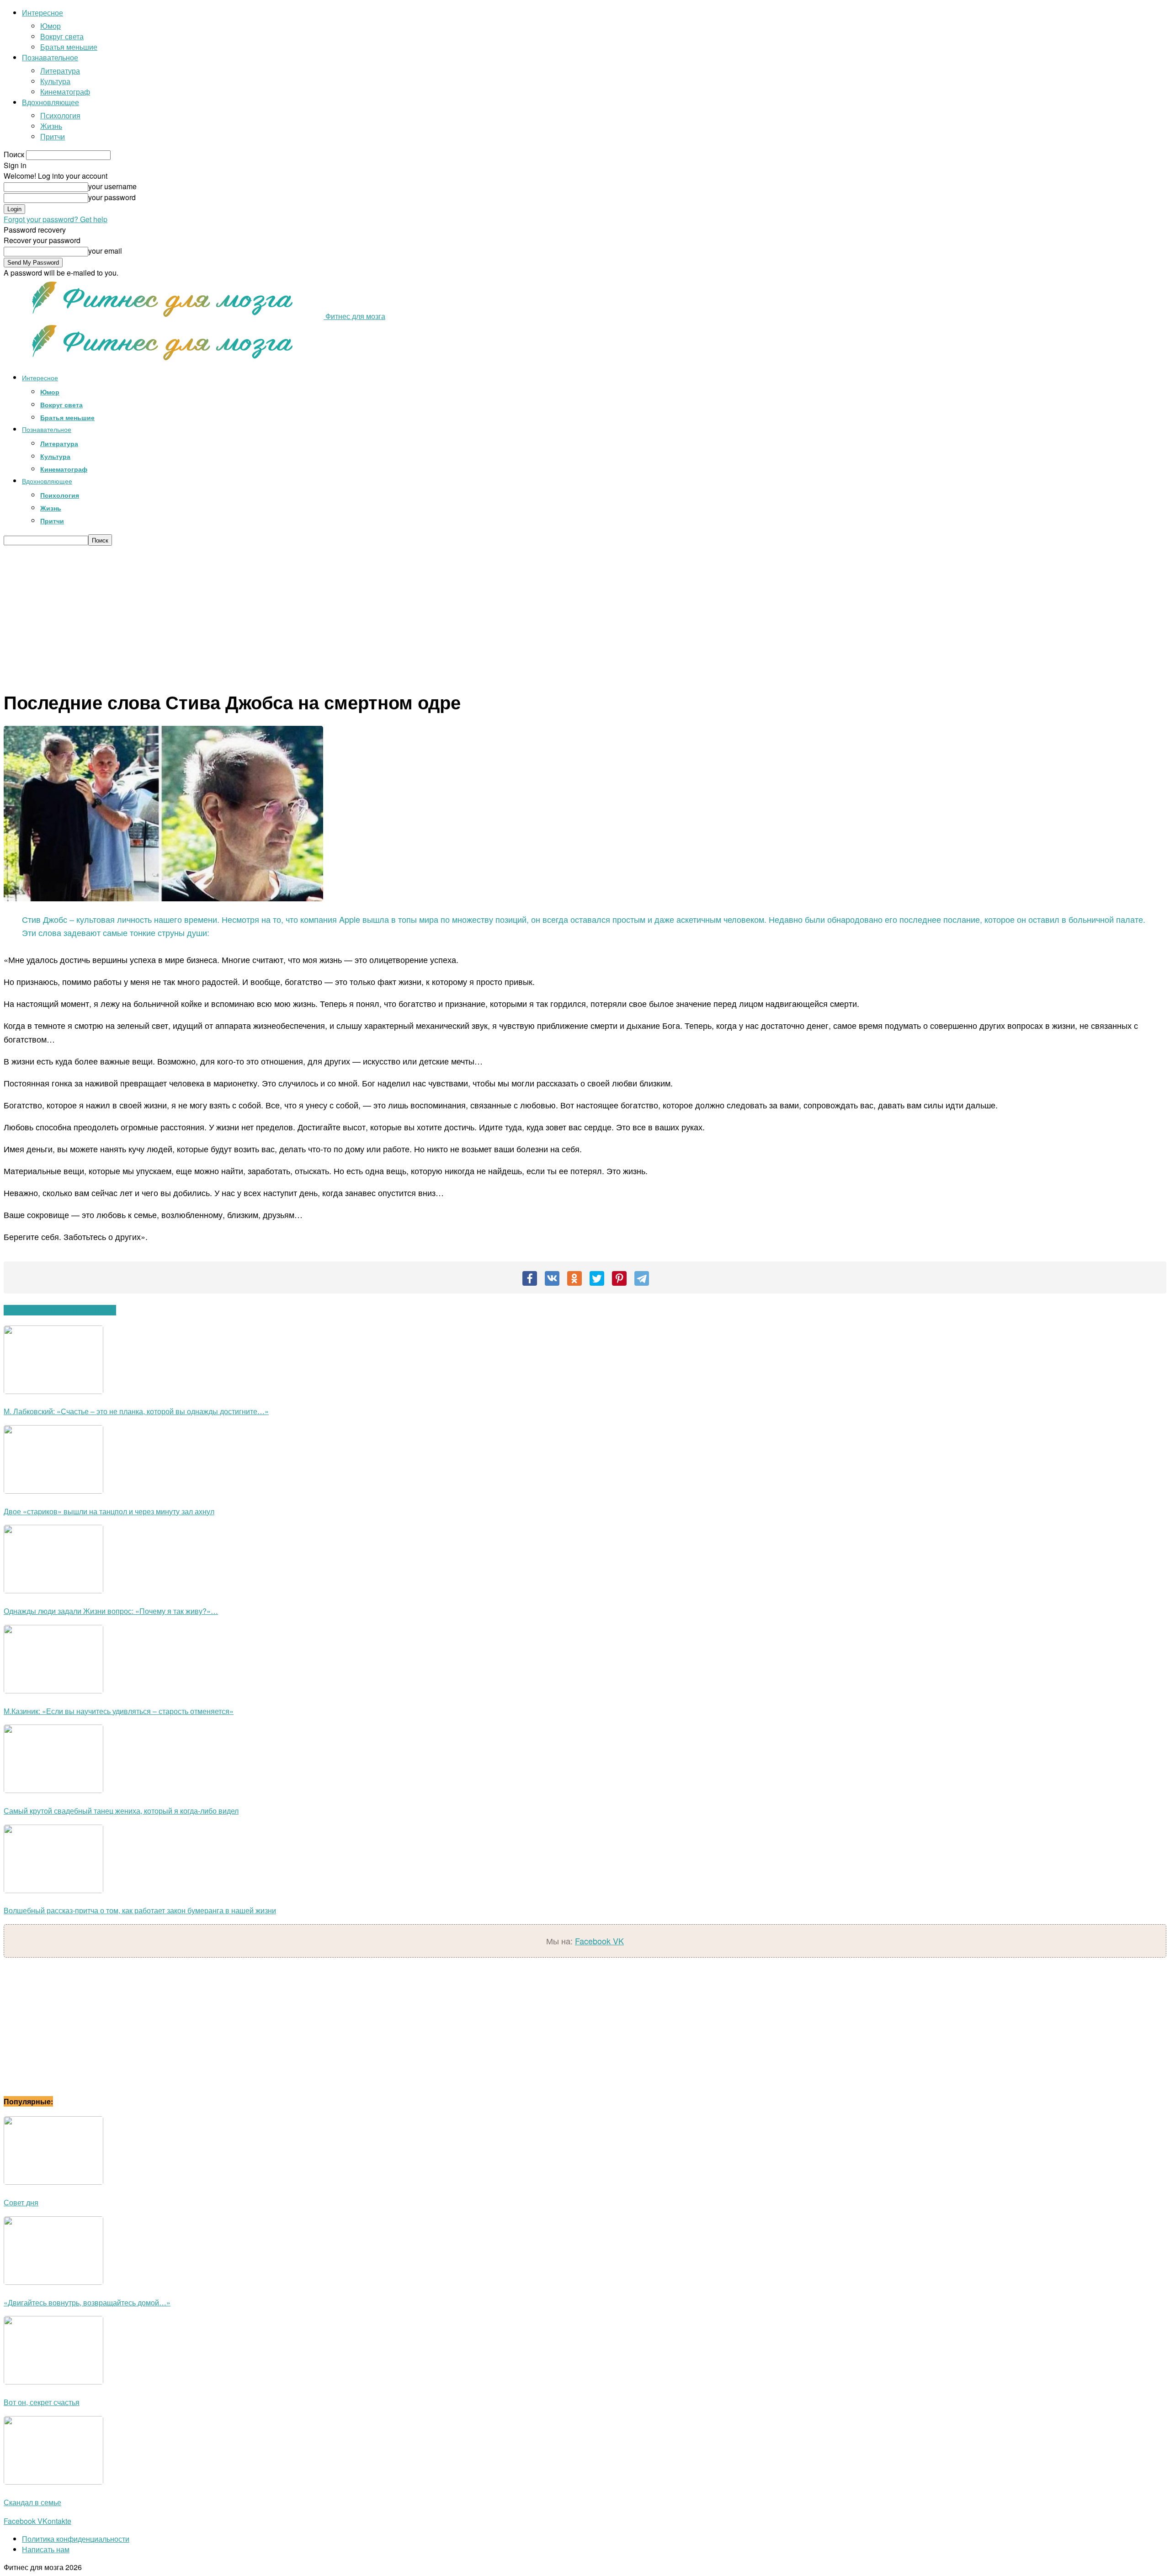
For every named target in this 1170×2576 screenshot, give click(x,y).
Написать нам (46, 2549)
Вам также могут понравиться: (60, 1310)
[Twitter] (597, 1278)
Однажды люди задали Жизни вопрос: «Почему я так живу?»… (111, 1611)
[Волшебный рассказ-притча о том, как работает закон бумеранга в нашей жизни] (53, 1890)
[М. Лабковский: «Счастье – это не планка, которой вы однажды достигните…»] (53, 1391)
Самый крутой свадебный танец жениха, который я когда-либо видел (121, 1811)
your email (105, 251)
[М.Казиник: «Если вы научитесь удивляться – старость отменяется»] (53, 1690)
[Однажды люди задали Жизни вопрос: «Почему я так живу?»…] (53, 1590)
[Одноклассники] (574, 1278)
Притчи (53, 136)
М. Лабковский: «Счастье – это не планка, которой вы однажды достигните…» (136, 1411)
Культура (55, 81)
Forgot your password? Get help (56, 219)
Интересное (43, 13)
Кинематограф (65, 92)
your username (112, 186)
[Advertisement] (585, 614)
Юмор (51, 26)
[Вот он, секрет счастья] (53, 2382)
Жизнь (51, 126)
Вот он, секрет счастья (42, 2402)
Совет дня (21, 2202)
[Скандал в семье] (53, 2482)
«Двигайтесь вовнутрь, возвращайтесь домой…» (87, 2302)
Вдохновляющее (51, 102)
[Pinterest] (619, 1278)
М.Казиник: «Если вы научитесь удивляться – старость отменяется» (119, 1711)
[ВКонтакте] (552, 1278)
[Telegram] (642, 1278)
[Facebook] (530, 1278)
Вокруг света (62, 36)
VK (618, 1941)
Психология (60, 115)
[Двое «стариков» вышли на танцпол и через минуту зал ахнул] (53, 1491)
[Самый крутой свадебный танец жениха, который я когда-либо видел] (53, 1790)
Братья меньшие (69, 47)
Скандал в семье (32, 2502)
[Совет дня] (53, 2182)
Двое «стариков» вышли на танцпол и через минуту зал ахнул (109, 1511)
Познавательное (50, 57)
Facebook (594, 1941)
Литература (60, 71)
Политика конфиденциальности (76, 2539)
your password (112, 197)
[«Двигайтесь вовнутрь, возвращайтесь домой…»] (53, 2282)
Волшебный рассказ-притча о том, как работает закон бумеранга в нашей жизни (140, 1910)
